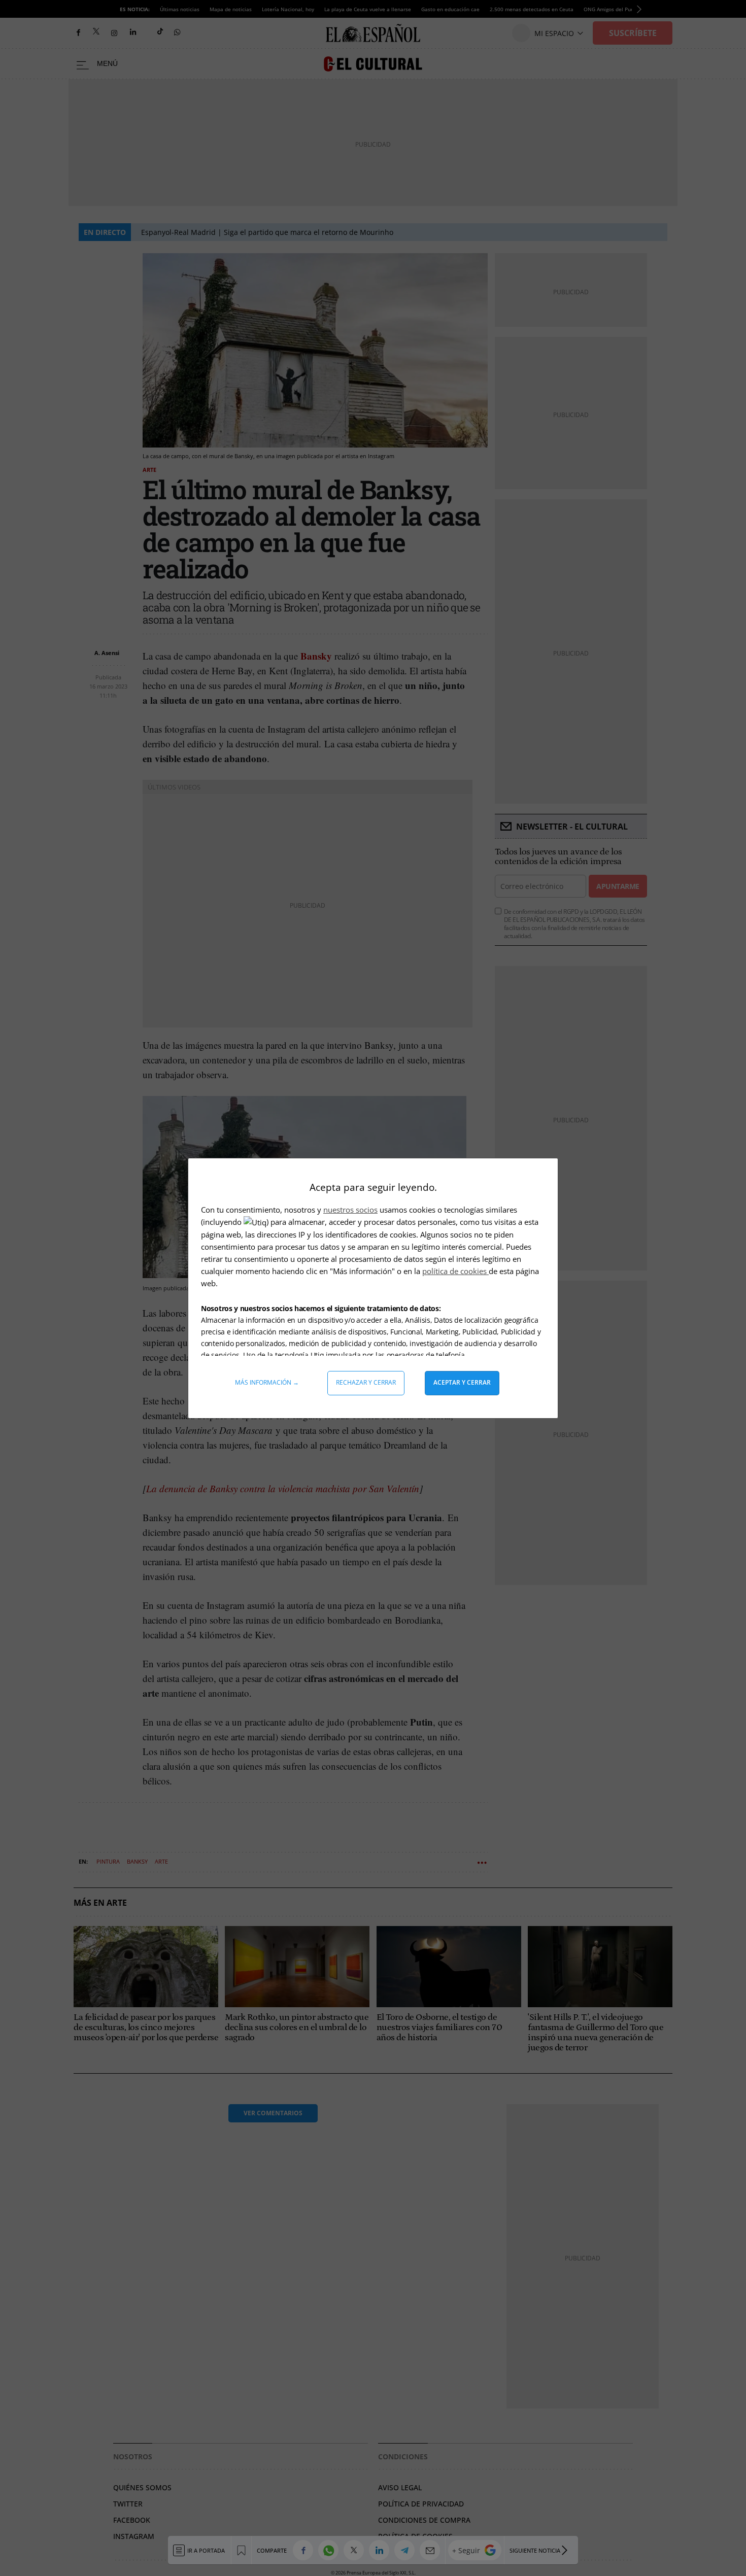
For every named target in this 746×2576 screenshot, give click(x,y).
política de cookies (455, 1271)
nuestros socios (350, 1210)
